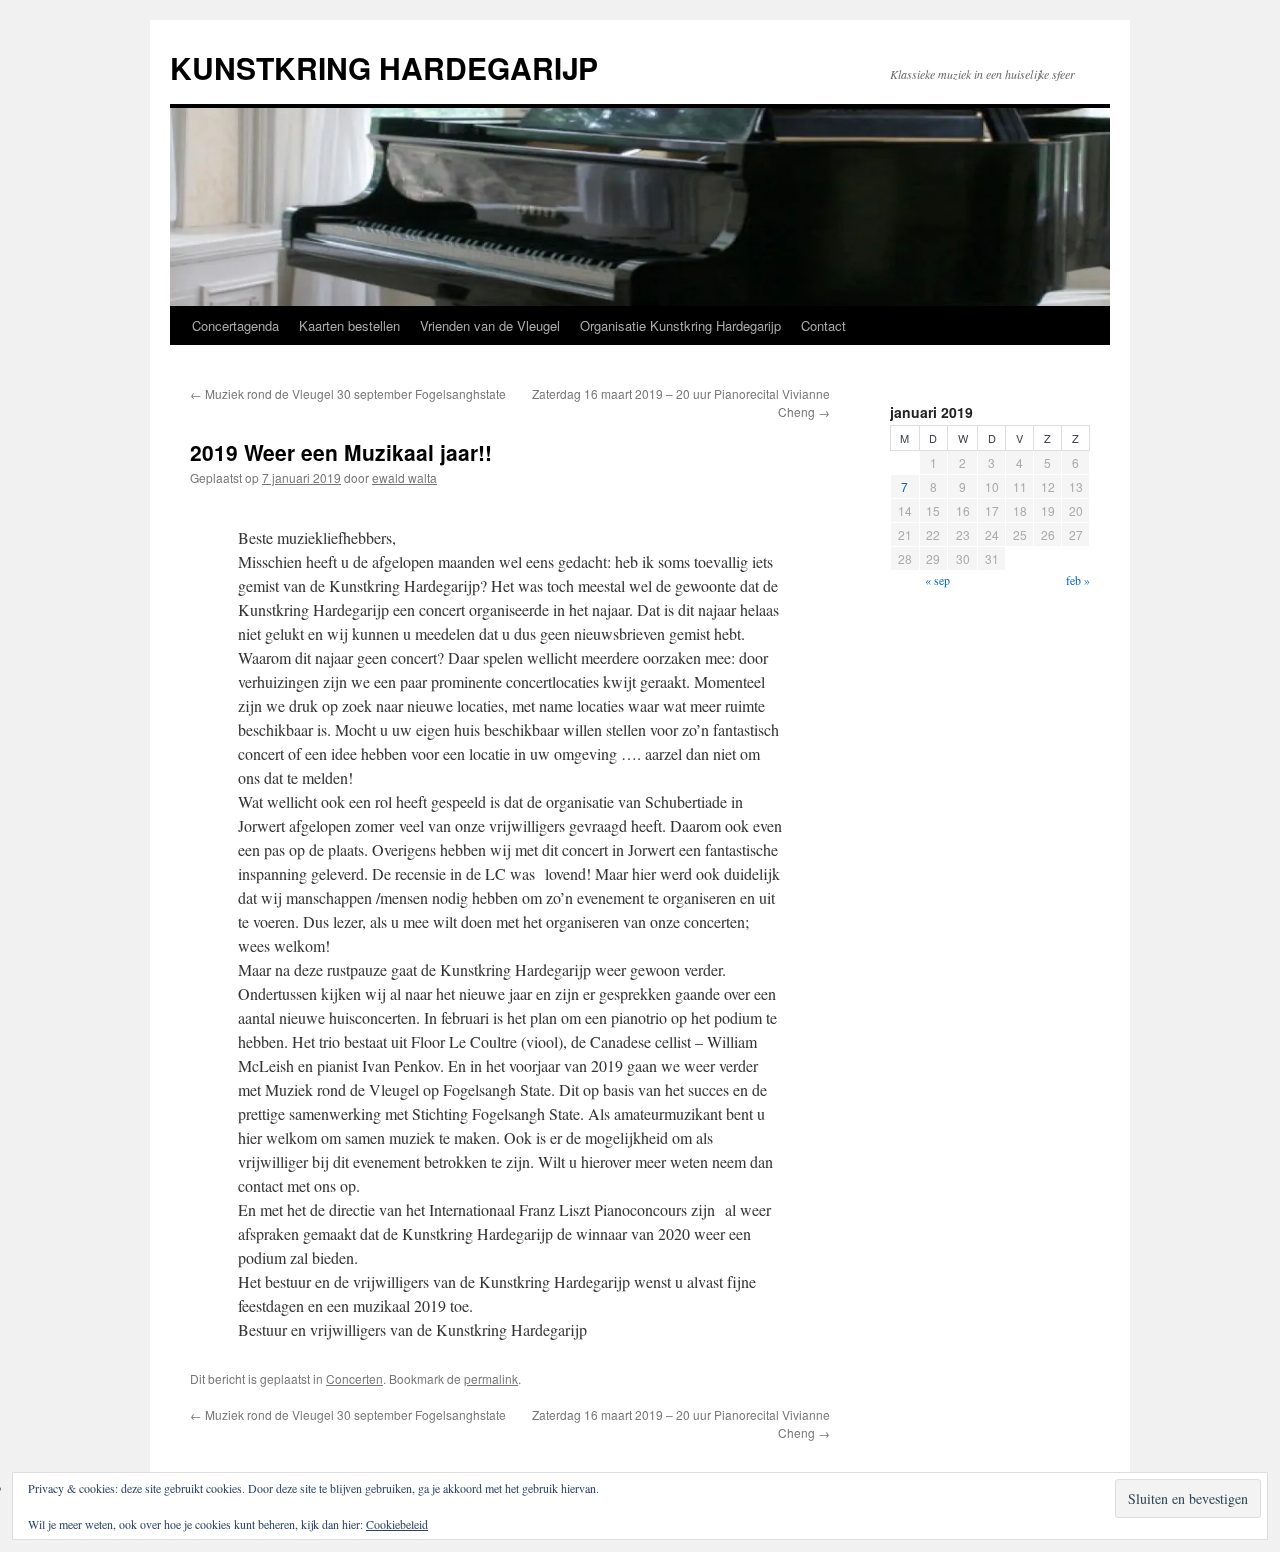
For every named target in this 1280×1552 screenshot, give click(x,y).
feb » (1078, 580)
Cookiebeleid (397, 1524)
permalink (491, 1378)
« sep (937, 580)
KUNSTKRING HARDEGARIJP (384, 67)
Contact (823, 325)
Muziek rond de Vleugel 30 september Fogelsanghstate (348, 393)
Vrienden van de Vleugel (490, 325)
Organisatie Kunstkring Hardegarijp (680, 325)
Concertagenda (235, 325)
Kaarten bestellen (349, 325)
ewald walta (404, 477)
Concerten (354, 1378)
